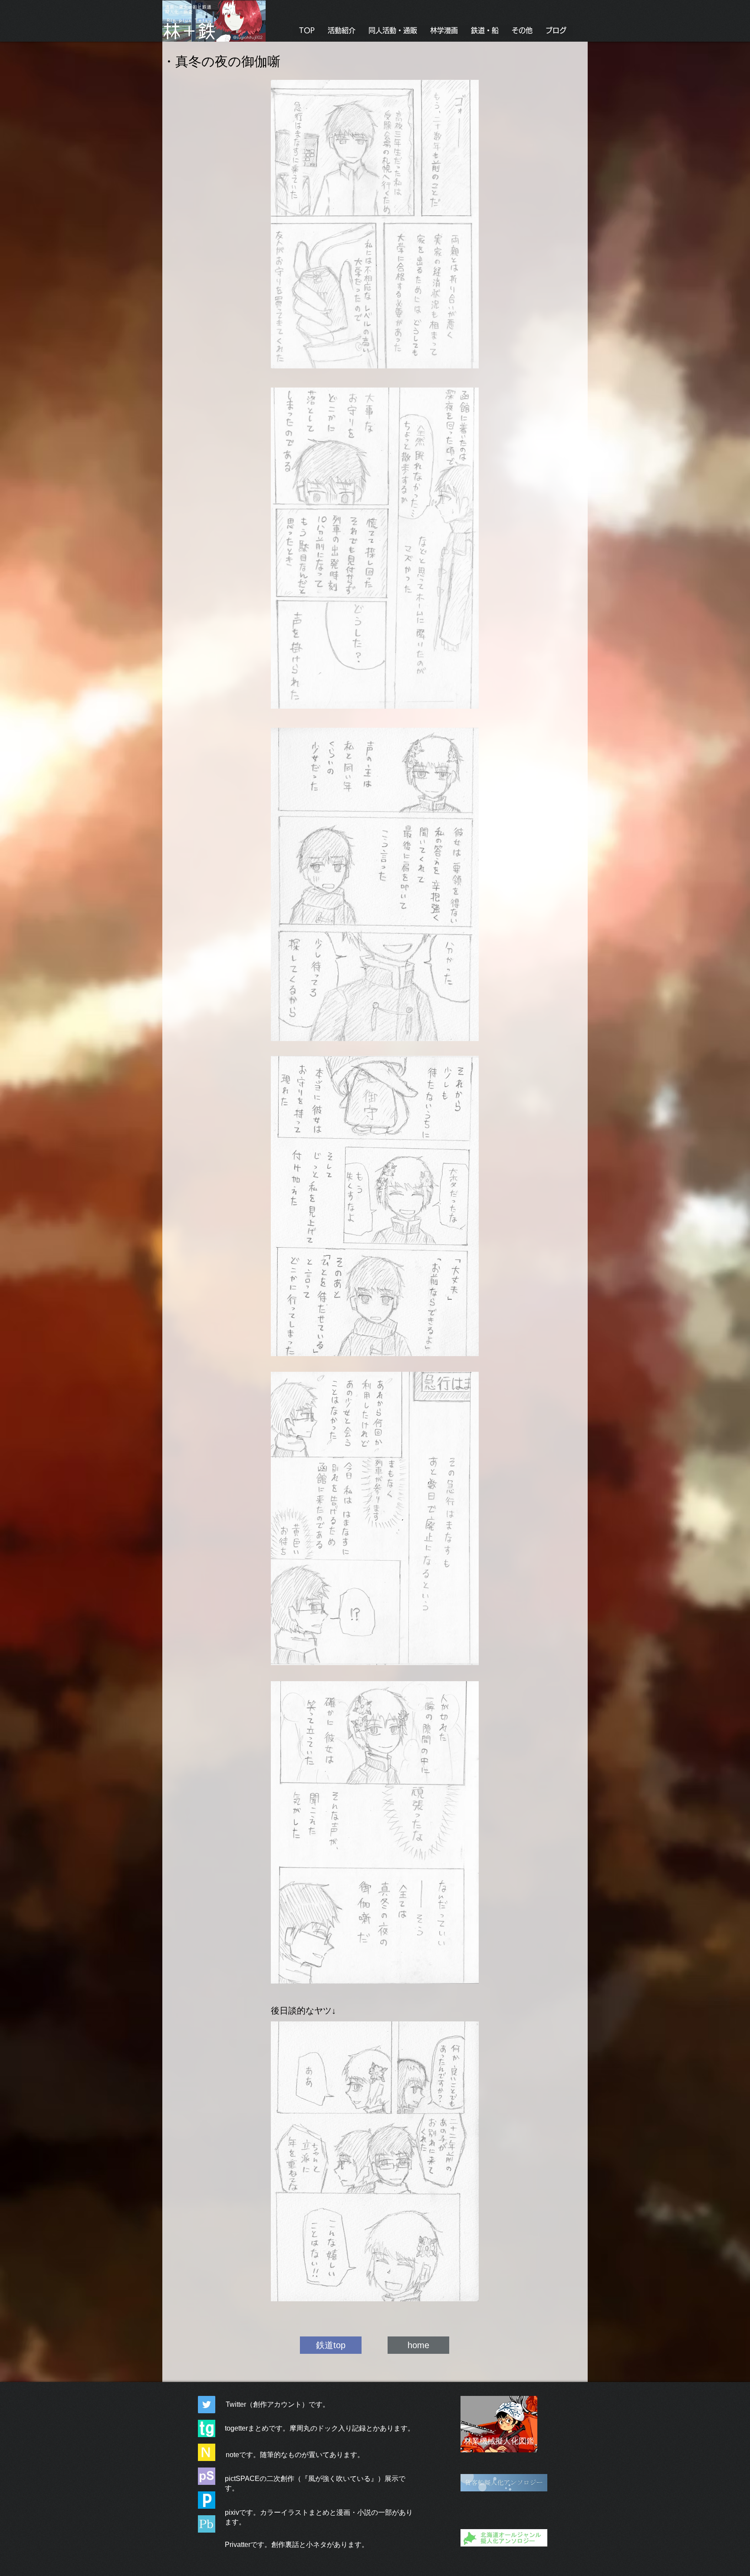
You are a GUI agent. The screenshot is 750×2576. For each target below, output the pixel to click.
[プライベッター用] (207, 2524)
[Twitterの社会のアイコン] (207, 2405)
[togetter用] (207, 2428)
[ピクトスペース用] (207, 2476)
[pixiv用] (207, 2500)
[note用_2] (207, 2452)
